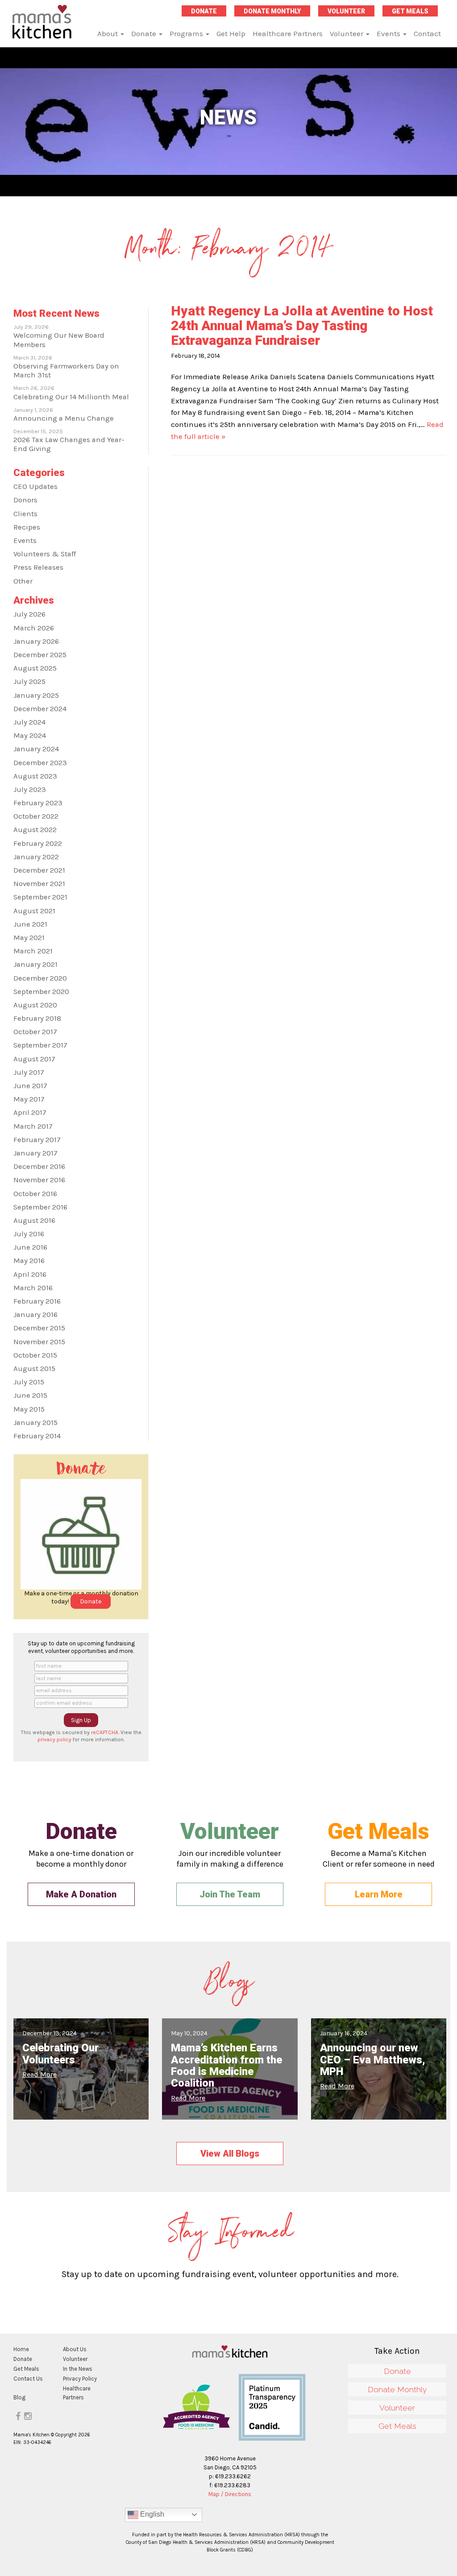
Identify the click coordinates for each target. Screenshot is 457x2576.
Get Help (231, 33)
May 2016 (29, 1261)
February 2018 (37, 1018)
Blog (19, 2397)
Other (23, 581)
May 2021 (29, 938)
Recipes (27, 527)
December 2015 (39, 1328)
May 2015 (29, 1409)
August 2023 (35, 776)
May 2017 (29, 1099)
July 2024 (29, 722)
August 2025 (35, 668)
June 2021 (30, 924)
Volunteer (346, 11)
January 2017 (35, 1153)
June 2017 (30, 1086)
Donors (25, 500)
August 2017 (34, 1059)
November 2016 (39, 1180)
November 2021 (39, 884)
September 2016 (40, 1207)
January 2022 (36, 857)
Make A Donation (81, 1894)
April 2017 (30, 1112)
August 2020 (35, 1005)
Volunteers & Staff (45, 554)
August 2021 (34, 911)
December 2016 (39, 1166)
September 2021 (40, 897)
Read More (39, 2074)
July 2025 (29, 681)
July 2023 (30, 789)
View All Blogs (230, 2154)
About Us (75, 2349)
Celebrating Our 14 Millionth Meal (71, 397)
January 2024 (36, 749)
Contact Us (28, 2379)
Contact (427, 33)
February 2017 (37, 1140)
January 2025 (36, 695)
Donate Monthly (272, 11)
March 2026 (34, 628)
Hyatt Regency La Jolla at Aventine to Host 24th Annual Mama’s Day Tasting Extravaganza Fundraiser (302, 325)
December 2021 (39, 870)
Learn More (379, 1894)
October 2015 (35, 1355)
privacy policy (54, 1739)
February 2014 (37, 1436)
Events (389, 33)
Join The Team (230, 1894)
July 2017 (29, 1072)
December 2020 (40, 978)
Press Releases (38, 567)
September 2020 (41, 992)
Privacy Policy (80, 2379)
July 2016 (29, 1234)
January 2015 (35, 1423)
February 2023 (38, 803)
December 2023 (40, 763)
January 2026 (36, 641)
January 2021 (35, 964)
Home (21, 2349)
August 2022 (35, 830)
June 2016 (30, 1247)
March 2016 (33, 1288)
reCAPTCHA (105, 1732)
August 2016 (34, 1220)
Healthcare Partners (288, 33)
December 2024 (40, 709)
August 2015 (34, 1369)
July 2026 (29, 614)
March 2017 (33, 1126)
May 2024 (30, 735)
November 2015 (39, 1342)
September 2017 (40, 1045)
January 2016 (35, 1315)
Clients (25, 514)
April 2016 (30, 1274)
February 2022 (38, 843)
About (108, 33)
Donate (204, 11)
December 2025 (40, 655)
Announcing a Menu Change (64, 418)
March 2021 (33, 951)
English (151, 2514)
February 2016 (37, 1301)
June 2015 (30, 1395)
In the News (78, 2369)
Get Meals (410, 11)
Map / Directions (230, 2494)
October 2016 (35, 1194)
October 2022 (36, 816)
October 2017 (35, 1032)
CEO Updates (35, 487)
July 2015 (29, 1382)
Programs (187, 33)
